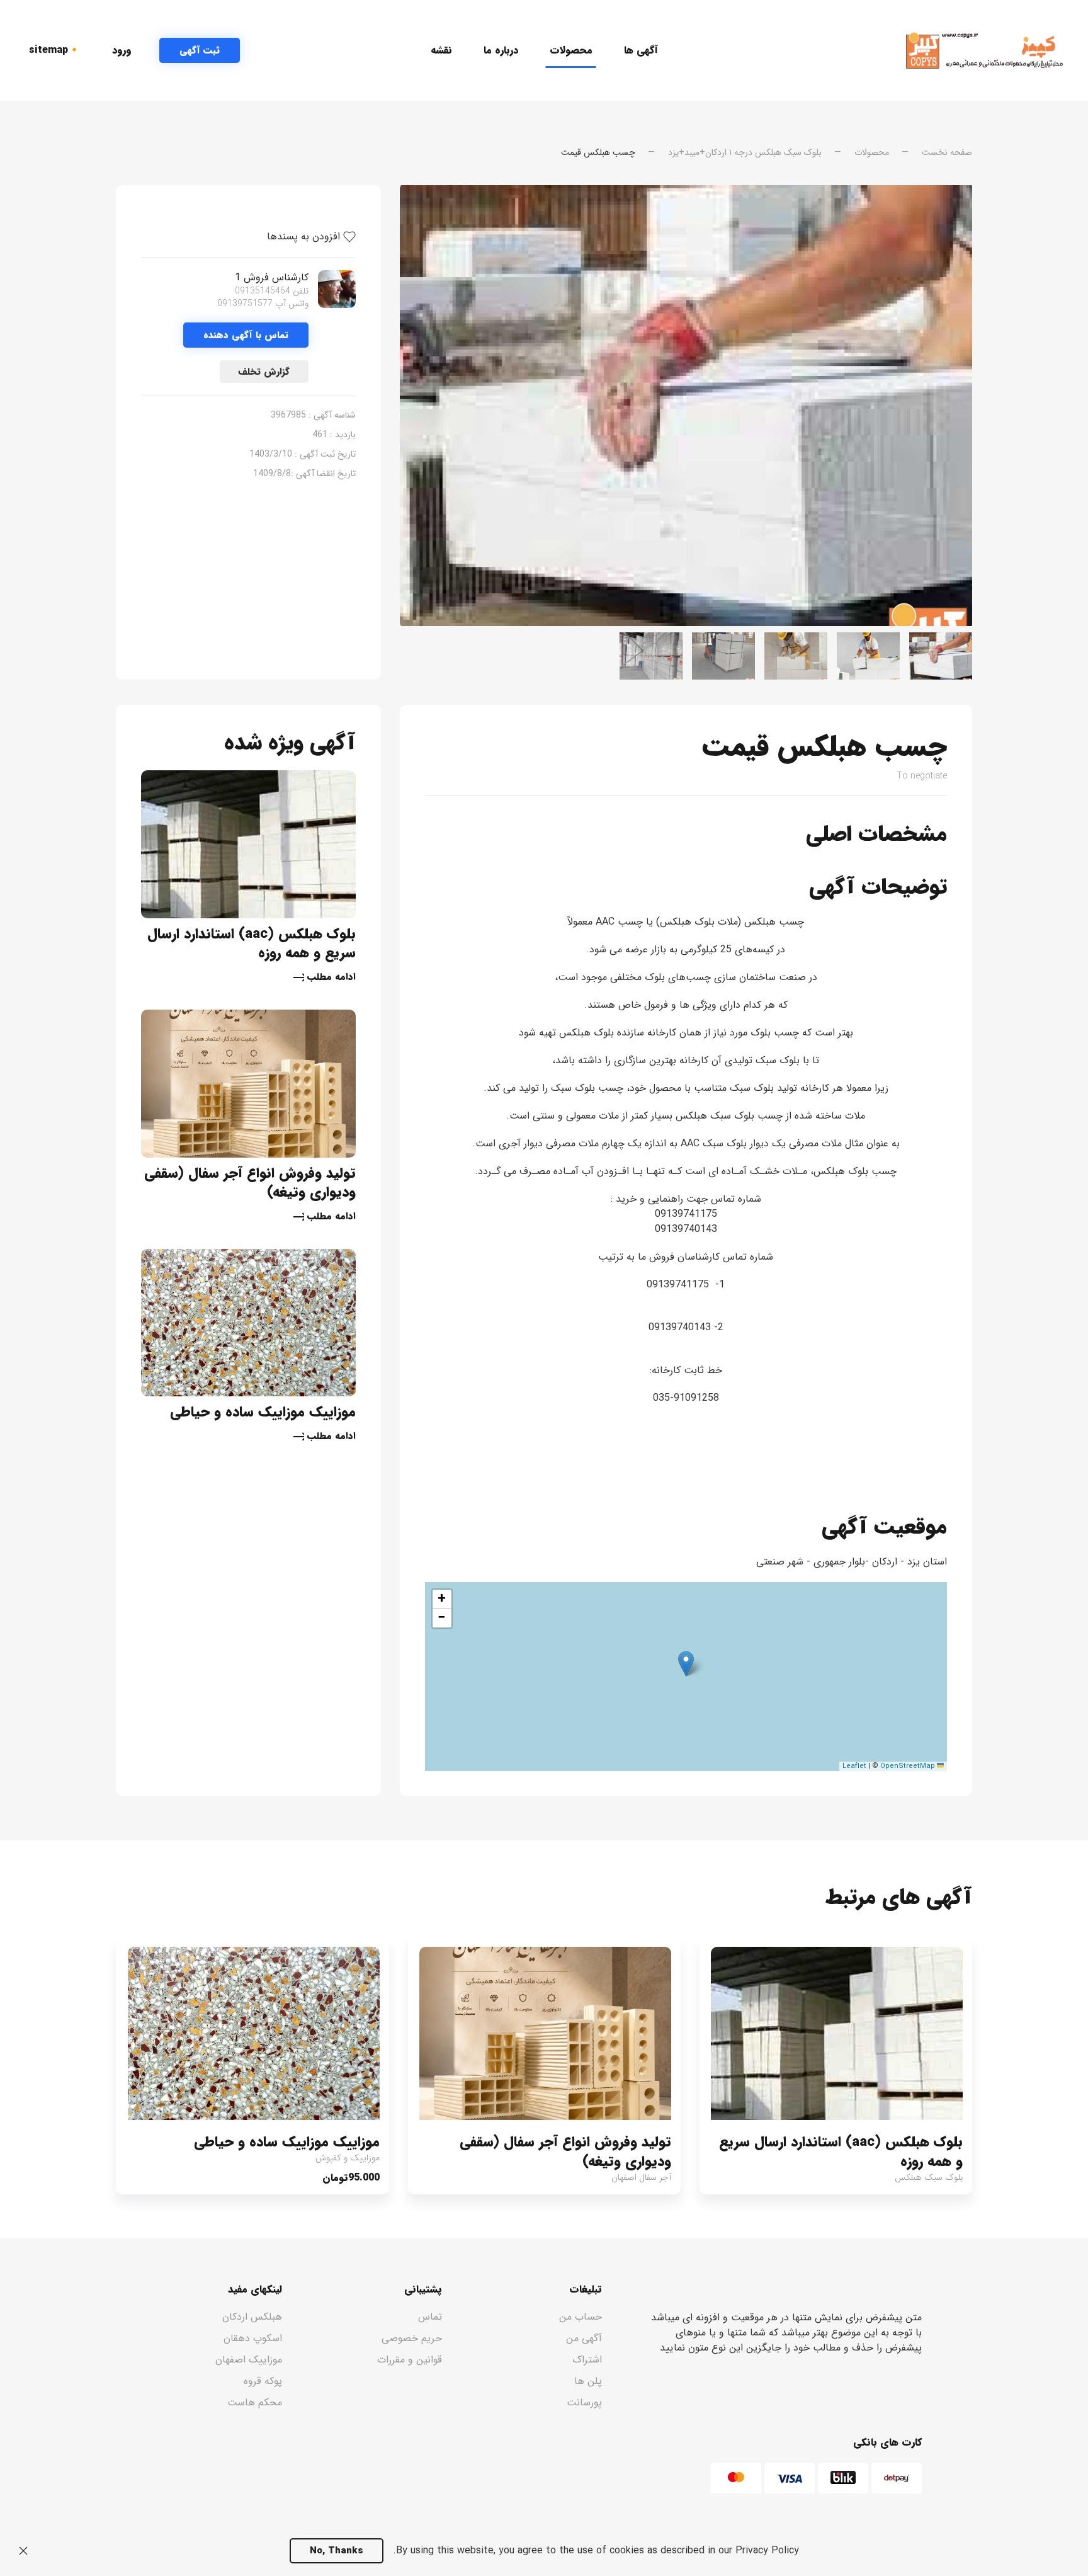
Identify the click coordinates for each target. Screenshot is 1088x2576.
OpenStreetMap (908, 1766)
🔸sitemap (55, 50)
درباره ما (501, 50)
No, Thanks (337, 2551)
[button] (686, 1664)
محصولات (571, 50)
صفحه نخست (947, 152)
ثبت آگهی (200, 50)
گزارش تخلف (264, 372)
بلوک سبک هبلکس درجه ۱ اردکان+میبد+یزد (745, 152)
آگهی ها (641, 50)
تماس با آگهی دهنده (246, 335)
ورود (122, 50)
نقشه (441, 50)
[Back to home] (984, 50)
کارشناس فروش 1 (272, 277)
